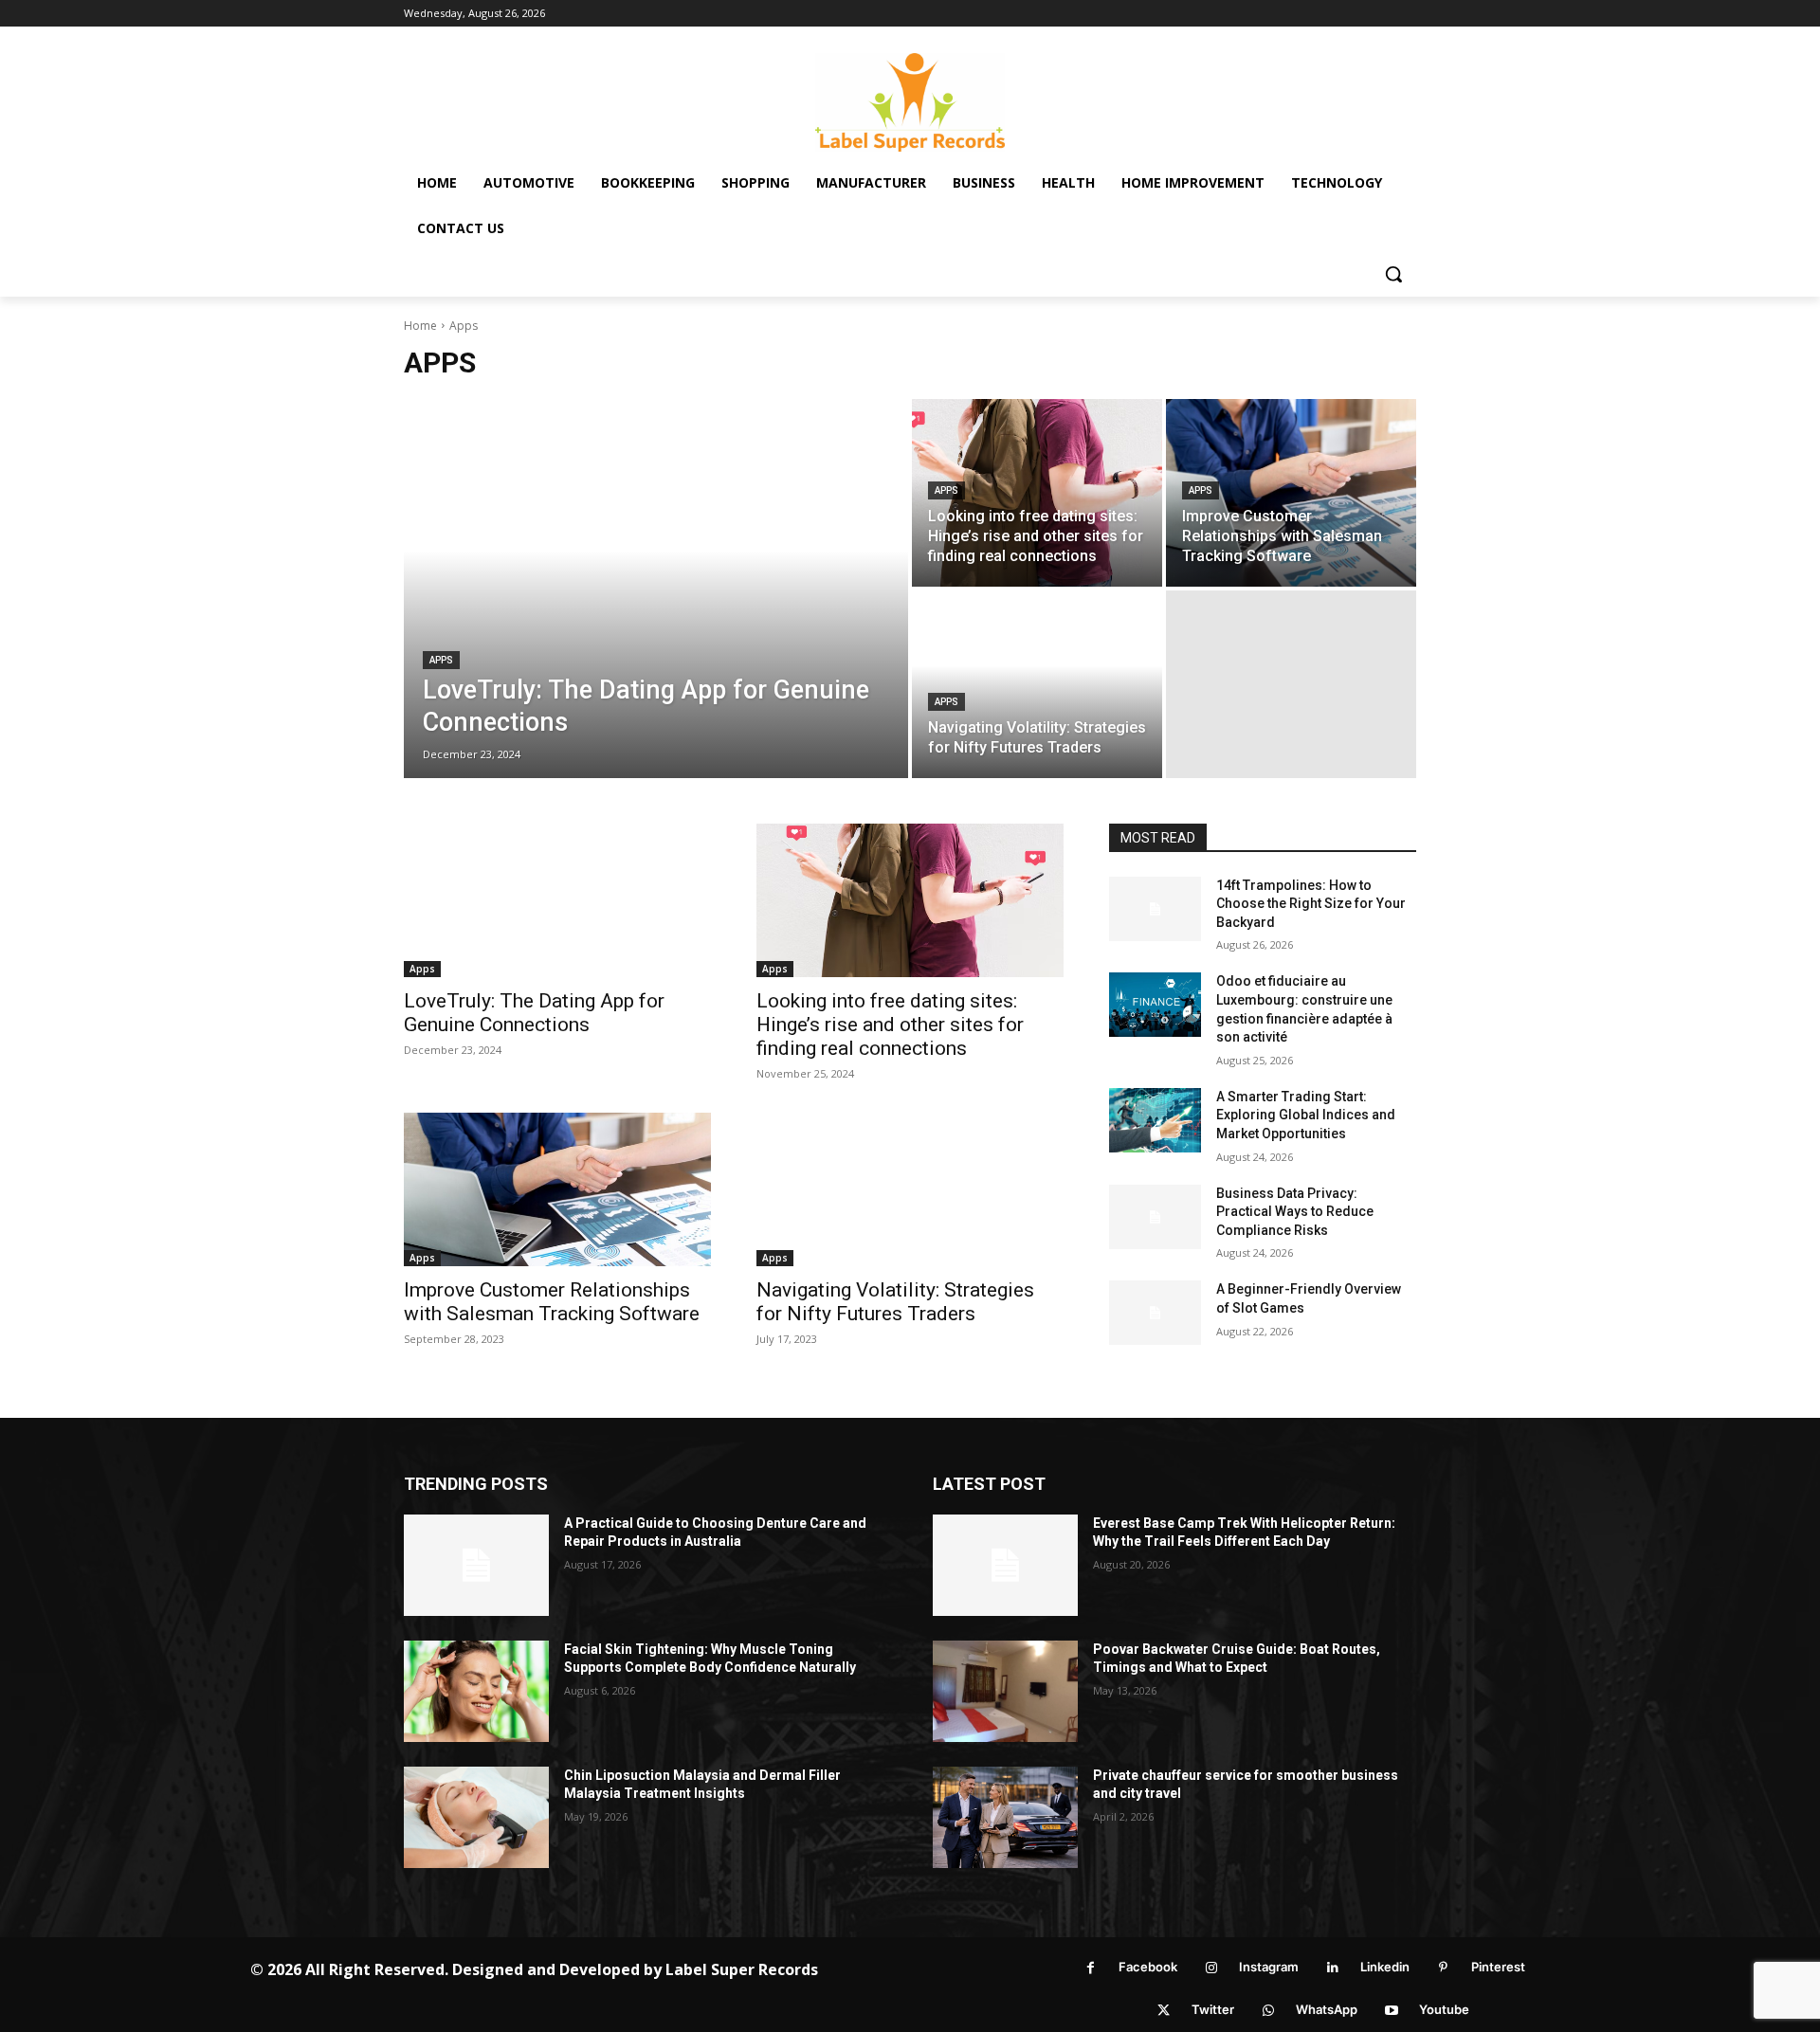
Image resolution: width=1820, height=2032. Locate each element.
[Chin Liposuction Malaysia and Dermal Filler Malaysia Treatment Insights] (476, 1817)
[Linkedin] (1332, 1968)
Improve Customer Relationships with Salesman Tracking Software (552, 1302)
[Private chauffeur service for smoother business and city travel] (1005, 1817)
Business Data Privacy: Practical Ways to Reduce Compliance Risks (1295, 1212)
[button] (1393, 274)
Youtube (1444, 2009)
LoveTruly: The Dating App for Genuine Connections (534, 1013)
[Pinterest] (1443, 1968)
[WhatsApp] (1268, 2011)
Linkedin (1385, 1967)
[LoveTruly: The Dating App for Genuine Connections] (656, 589)
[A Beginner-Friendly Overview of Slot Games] (1155, 1313)
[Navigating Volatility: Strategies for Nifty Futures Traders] (1037, 684)
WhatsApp (1327, 2009)
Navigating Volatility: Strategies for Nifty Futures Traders (895, 1302)
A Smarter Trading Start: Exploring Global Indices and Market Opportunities (1306, 1115)
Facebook (1148, 1967)
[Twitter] (1164, 2011)
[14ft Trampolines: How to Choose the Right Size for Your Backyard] (1155, 909)
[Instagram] (1211, 1968)
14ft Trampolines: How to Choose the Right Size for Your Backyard (1311, 904)
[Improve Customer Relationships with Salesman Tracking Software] (1291, 493)
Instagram (1269, 1967)
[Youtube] (1391, 2011)
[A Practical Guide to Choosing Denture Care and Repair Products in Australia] (476, 1565)
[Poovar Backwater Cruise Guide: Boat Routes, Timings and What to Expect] (1005, 1691)
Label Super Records (742, 1969)
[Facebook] (1091, 1968)
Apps (441, 660)
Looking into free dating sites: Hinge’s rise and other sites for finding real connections (890, 1025)
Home (420, 326)
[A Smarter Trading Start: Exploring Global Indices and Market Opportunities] (1155, 1120)
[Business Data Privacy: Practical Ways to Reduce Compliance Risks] (1155, 1217)
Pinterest (1498, 1967)
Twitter (1213, 2009)
